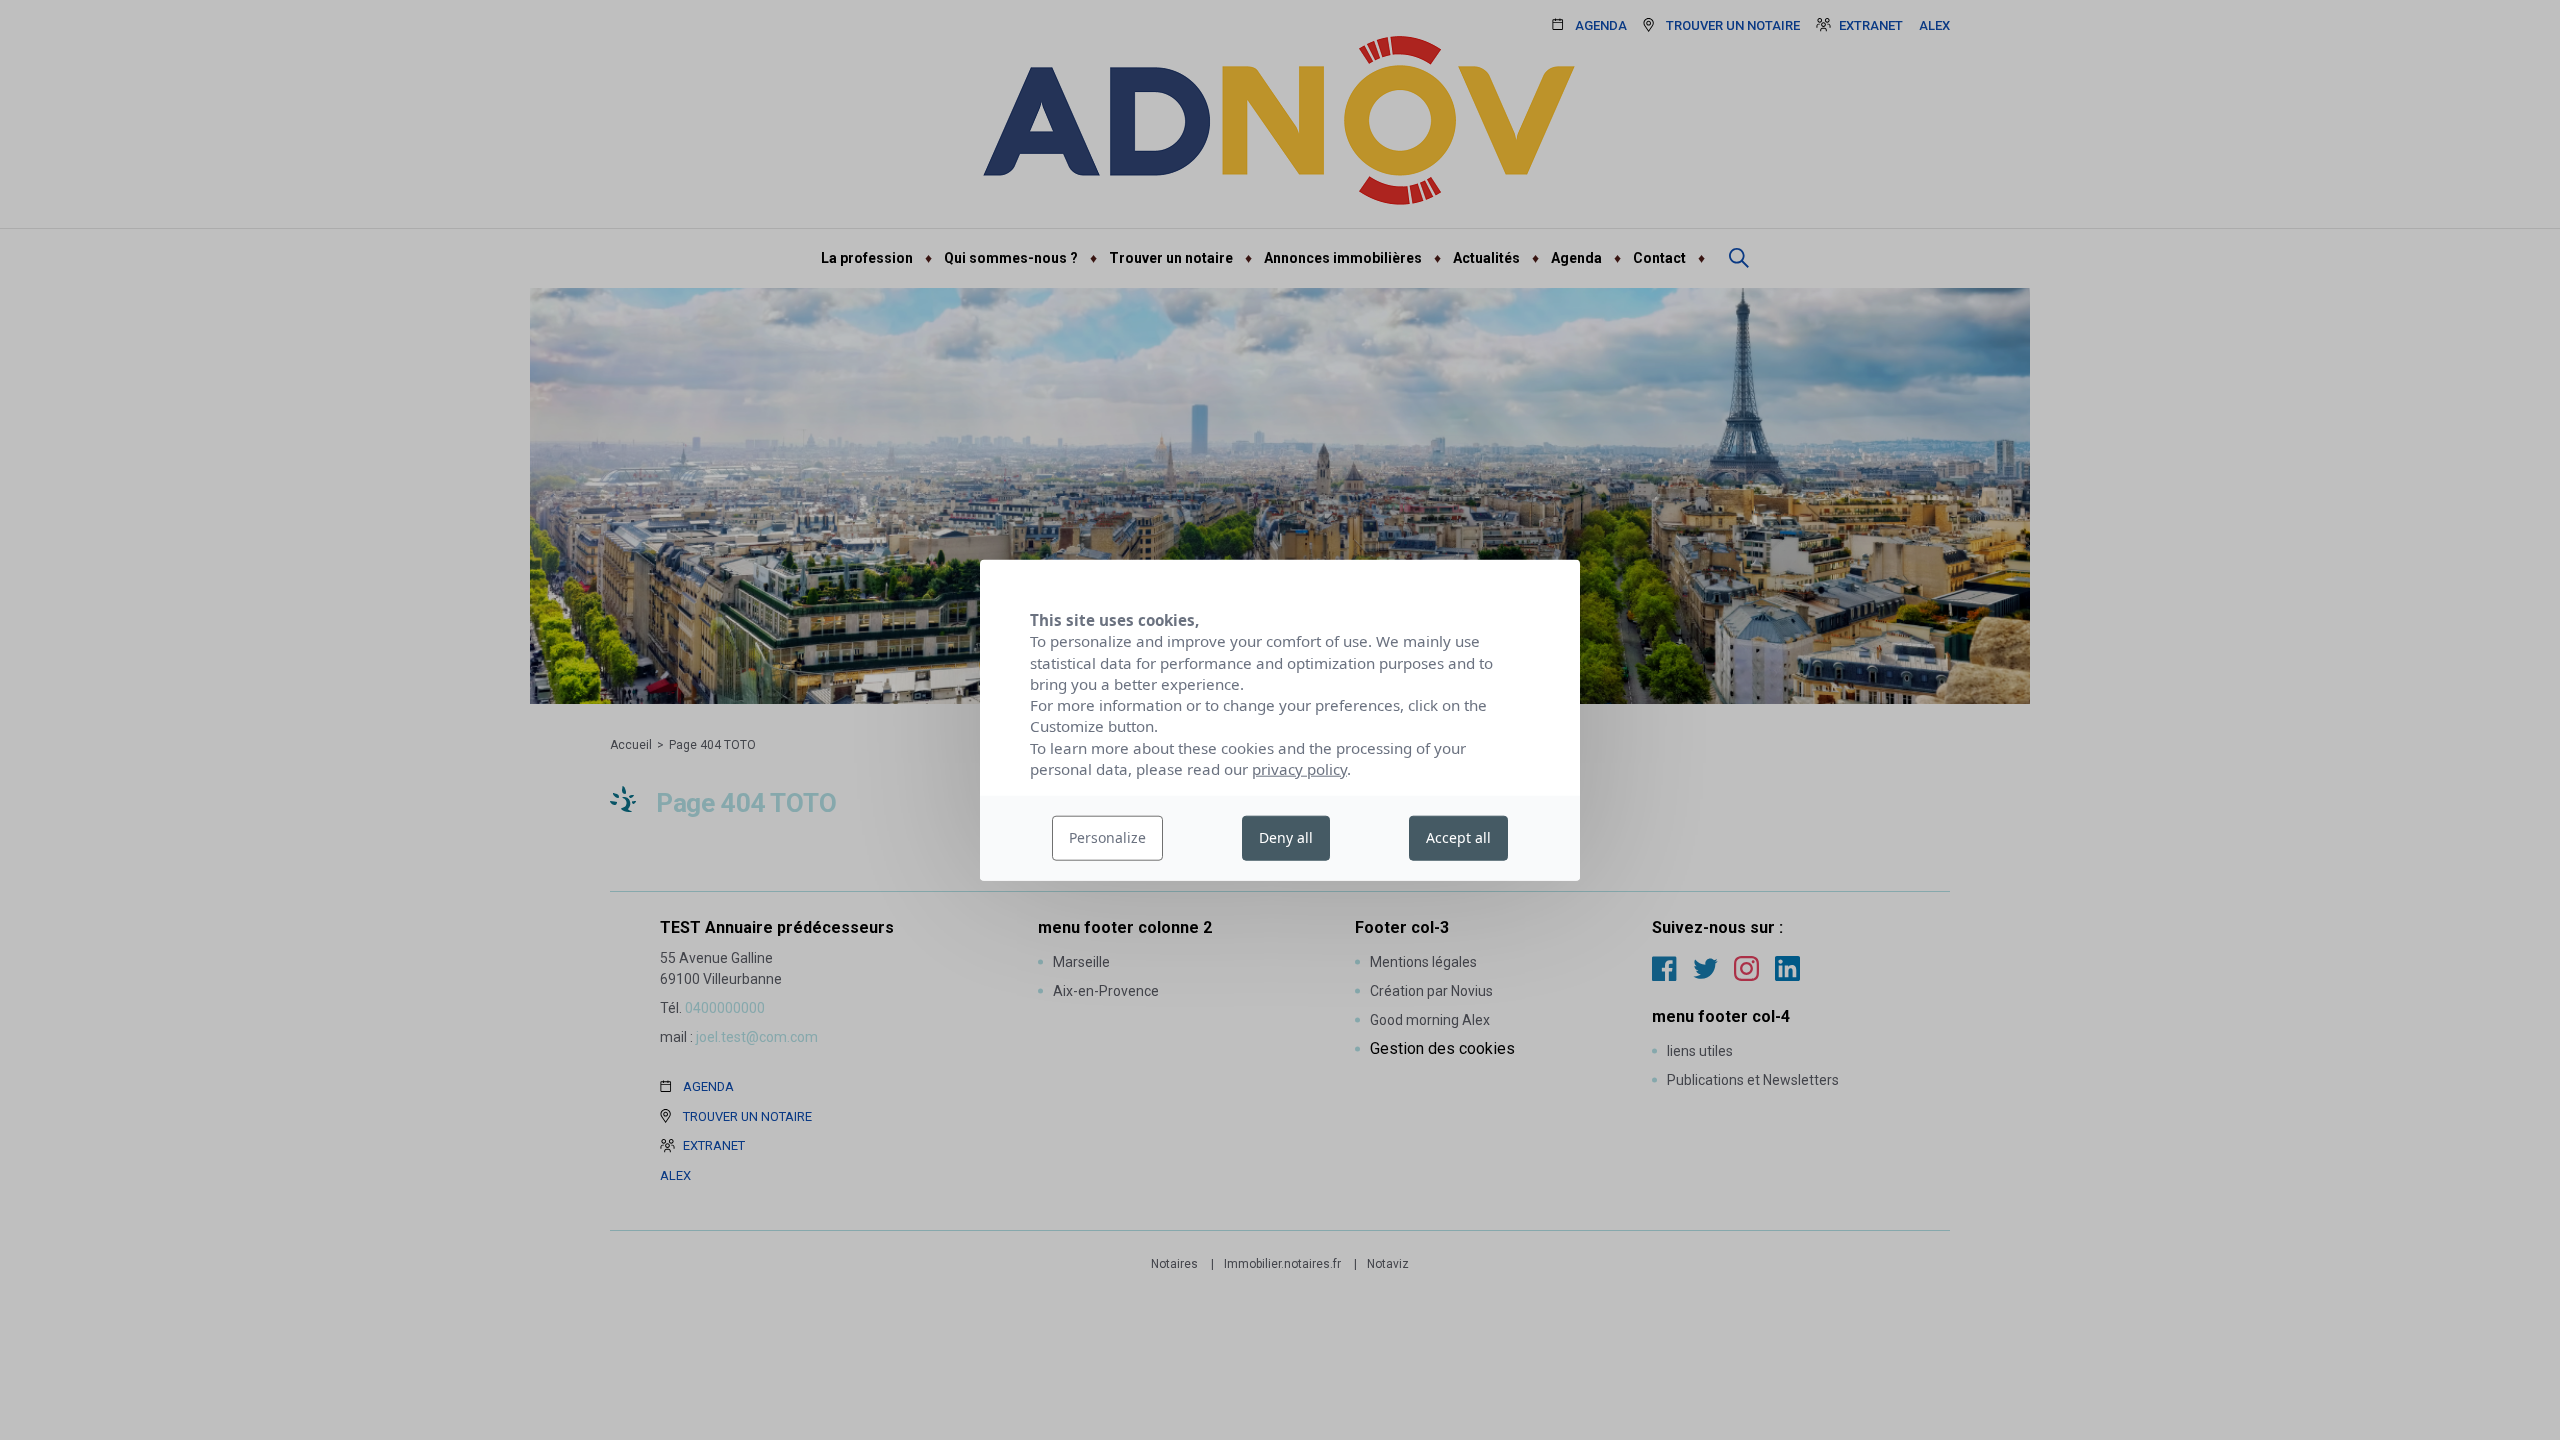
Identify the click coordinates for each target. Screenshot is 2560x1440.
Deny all (1286, 837)
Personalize (1107, 837)
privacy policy (1299, 769)
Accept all (1458, 837)
